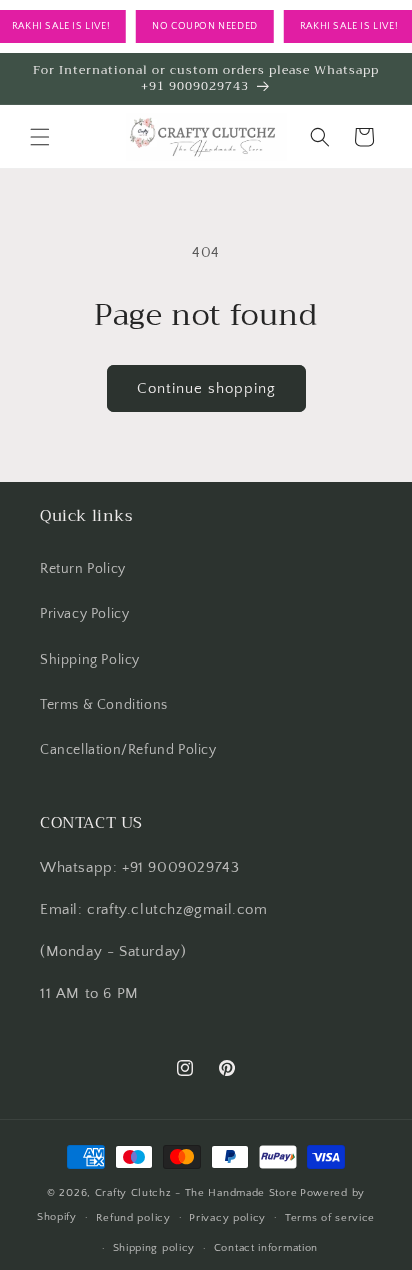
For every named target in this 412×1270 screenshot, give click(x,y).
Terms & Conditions (104, 705)
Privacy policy (227, 1218)
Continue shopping (206, 388)
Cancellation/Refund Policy (128, 750)
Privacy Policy (84, 614)
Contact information (266, 1248)
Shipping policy (154, 1248)
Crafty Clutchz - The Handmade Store (196, 1193)
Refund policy (133, 1218)
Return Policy (83, 569)
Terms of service (330, 1218)
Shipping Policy (90, 660)
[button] (40, 137)
